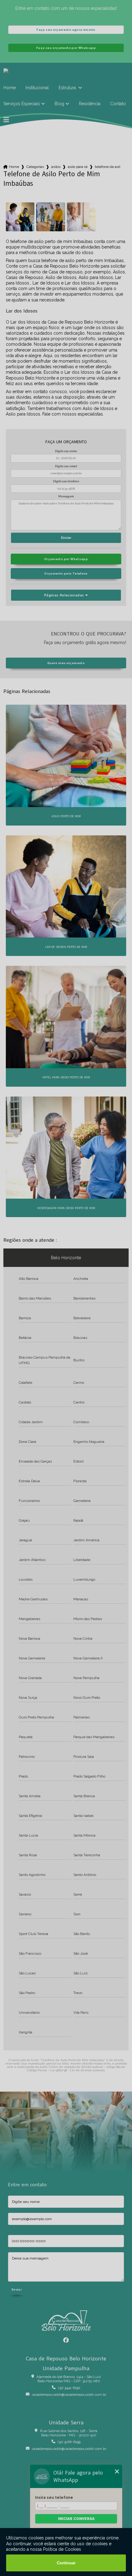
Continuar (66, 2563)
